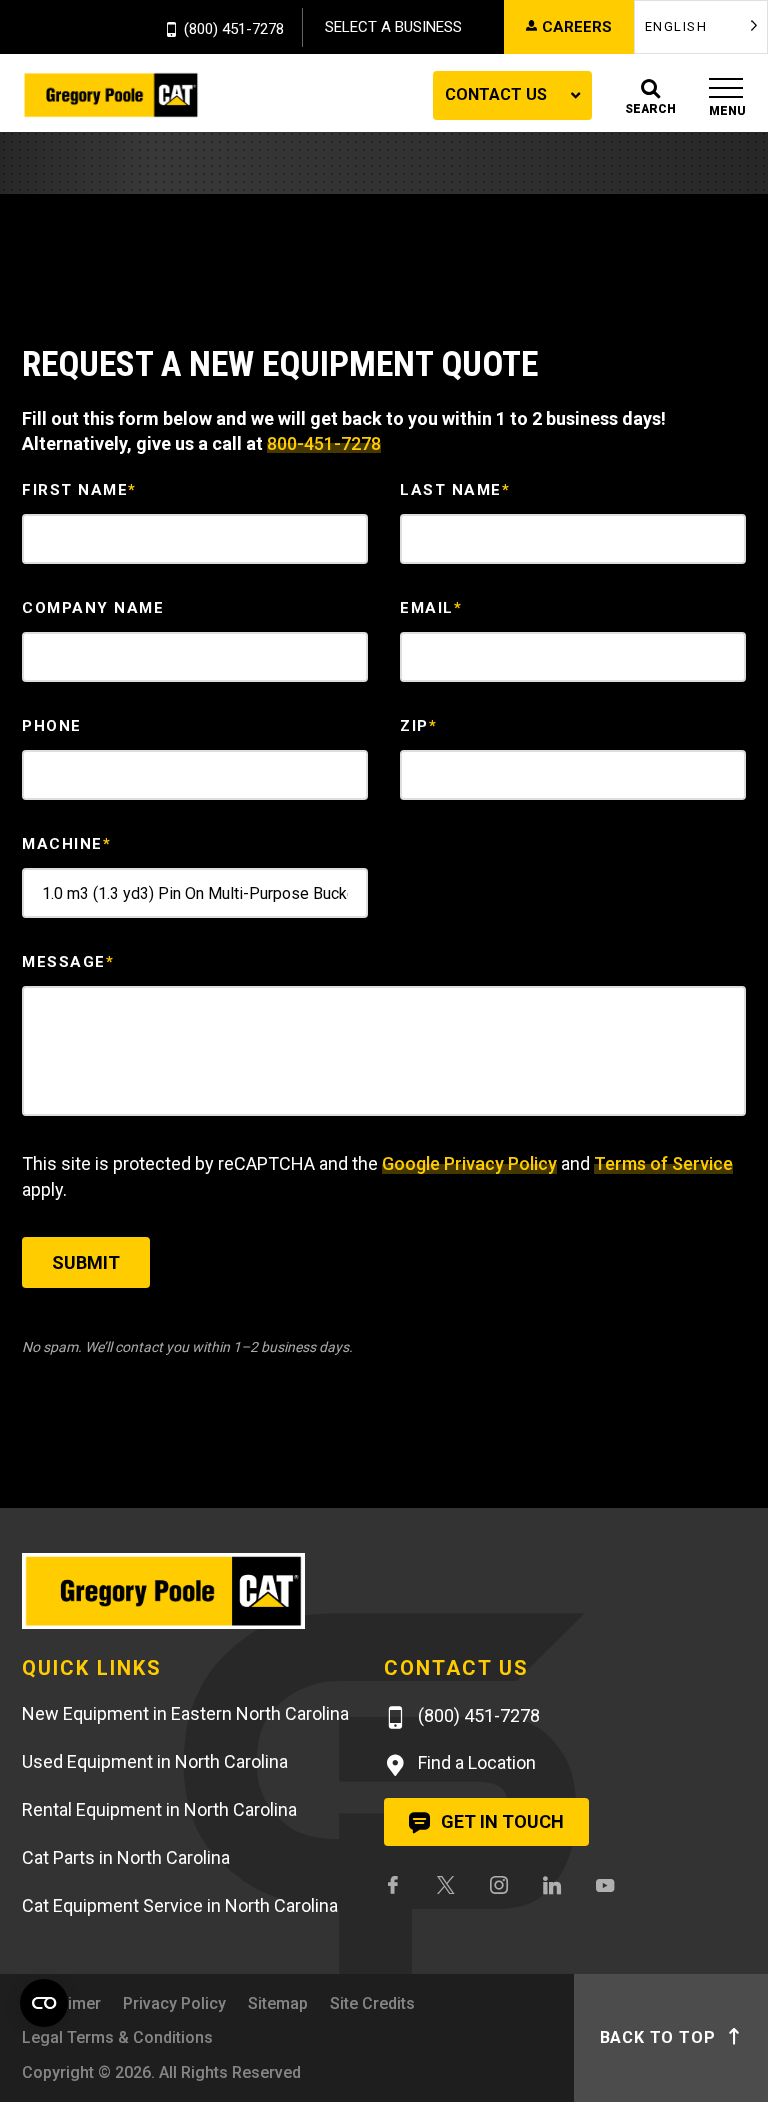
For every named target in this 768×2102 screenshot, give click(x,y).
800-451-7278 (324, 443)
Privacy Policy (174, 2003)
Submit (86, 1262)
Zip (418, 726)
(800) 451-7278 (234, 30)
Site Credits (372, 2003)
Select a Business (393, 27)
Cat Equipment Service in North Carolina (180, 1905)
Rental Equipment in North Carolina (159, 1809)
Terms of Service (663, 1163)
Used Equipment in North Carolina (155, 1761)
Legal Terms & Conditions (117, 2037)
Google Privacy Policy (469, 1163)
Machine (66, 844)
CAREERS (577, 27)
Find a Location (475, 1762)
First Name (79, 490)
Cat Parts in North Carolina (126, 1857)
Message (68, 962)
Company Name (93, 608)
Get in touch (500, 1821)
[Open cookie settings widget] (44, 2003)
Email (431, 608)
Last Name (455, 490)
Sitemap (278, 2003)
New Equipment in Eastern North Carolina (185, 1713)
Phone (52, 726)
